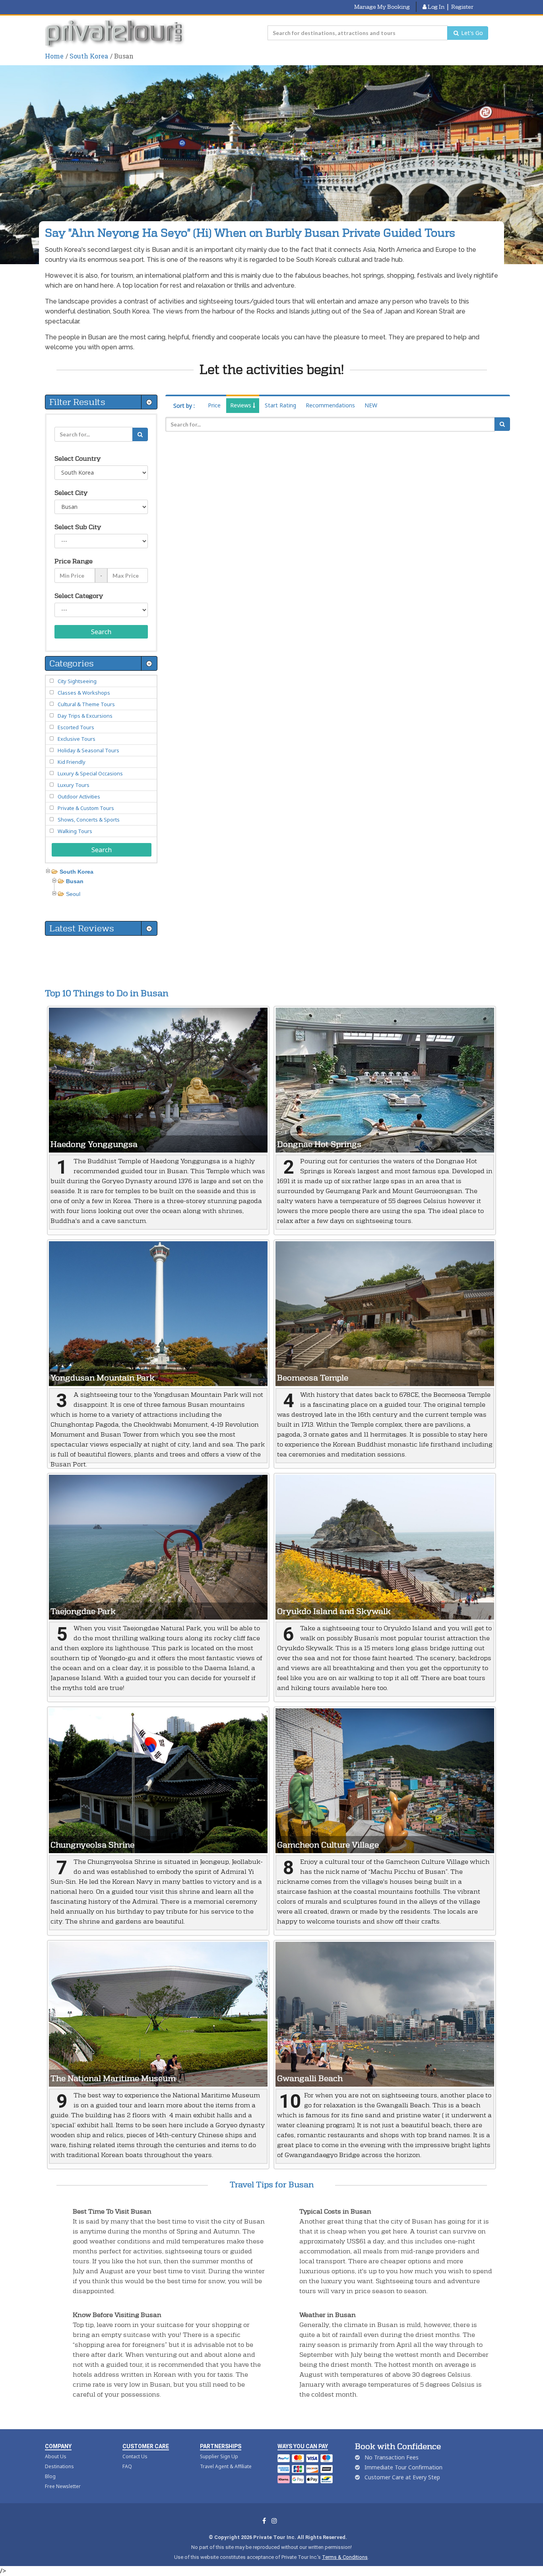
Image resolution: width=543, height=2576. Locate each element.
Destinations (59, 2466)
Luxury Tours (74, 785)
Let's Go (471, 33)
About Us (56, 2456)
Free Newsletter (63, 2486)
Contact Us (135, 2456)
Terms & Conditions (345, 2557)
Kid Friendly (72, 762)
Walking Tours (75, 831)
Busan (75, 881)
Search (101, 632)
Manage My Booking (382, 7)
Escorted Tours (76, 727)
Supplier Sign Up (219, 2456)
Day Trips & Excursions (85, 716)
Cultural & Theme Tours (86, 704)
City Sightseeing (77, 681)
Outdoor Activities (79, 796)
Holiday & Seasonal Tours (88, 750)
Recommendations (330, 405)
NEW (371, 405)
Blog (50, 2476)
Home (54, 56)
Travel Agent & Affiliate (226, 2466)
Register (462, 7)
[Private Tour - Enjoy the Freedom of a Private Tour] (115, 33)
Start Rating (280, 405)
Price (214, 405)
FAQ (127, 2466)
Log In (435, 7)
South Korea (89, 56)
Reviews (241, 405)
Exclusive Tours (77, 739)
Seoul (73, 894)
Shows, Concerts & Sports (89, 820)
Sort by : (184, 406)
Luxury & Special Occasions (90, 773)
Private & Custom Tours (86, 808)
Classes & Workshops (84, 693)
